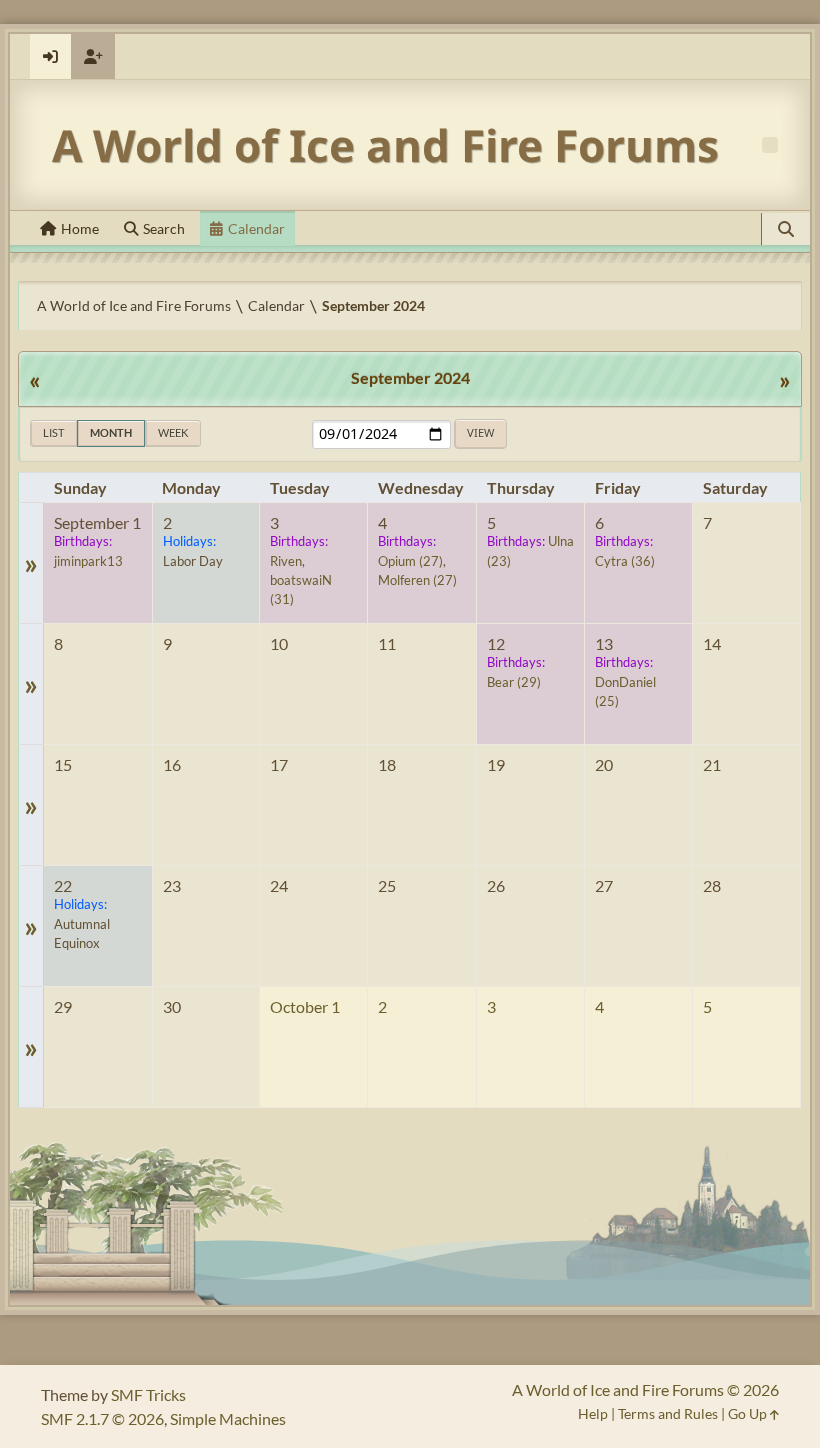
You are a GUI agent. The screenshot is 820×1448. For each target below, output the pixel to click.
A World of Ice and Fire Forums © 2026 (645, 1389)
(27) (410, 561)
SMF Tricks (148, 1394)
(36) (625, 561)
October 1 (305, 1006)
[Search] (786, 229)
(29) (514, 682)
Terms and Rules (668, 1413)
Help (593, 1413)
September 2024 (410, 377)
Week (173, 432)
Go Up (749, 1413)
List (53, 432)
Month (111, 432)
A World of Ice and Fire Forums (385, 145)
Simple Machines (228, 1418)
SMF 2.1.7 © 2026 (102, 1418)
